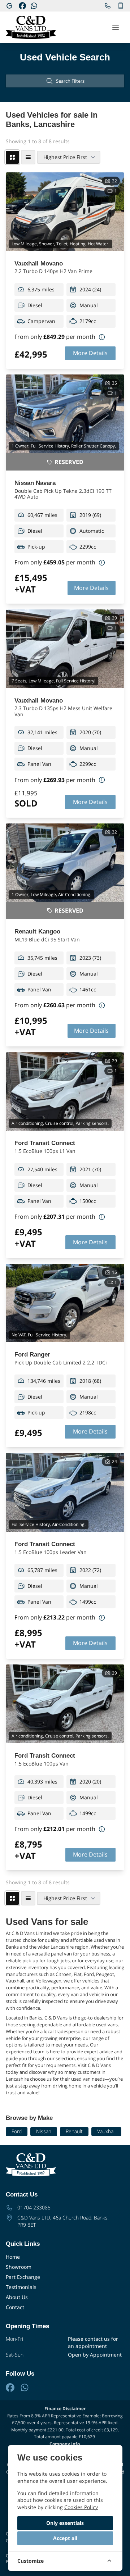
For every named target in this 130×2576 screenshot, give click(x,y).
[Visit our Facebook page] (22, 6)
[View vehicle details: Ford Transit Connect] (65, 1092)
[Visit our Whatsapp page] (34, 6)
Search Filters (70, 81)
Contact (15, 2307)
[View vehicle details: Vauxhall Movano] (65, 212)
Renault (74, 2131)
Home (13, 2257)
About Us (17, 2297)
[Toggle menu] (116, 27)
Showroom (19, 2267)
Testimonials (21, 2287)
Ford (17, 2131)
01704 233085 (34, 2207)
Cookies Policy (81, 2507)
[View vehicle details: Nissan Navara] (65, 414)
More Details (90, 353)
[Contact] (108, 6)
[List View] (28, 157)
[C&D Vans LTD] (9, 6)
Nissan (44, 2131)
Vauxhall (106, 2131)
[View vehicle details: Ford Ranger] (65, 1303)
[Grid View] (12, 157)
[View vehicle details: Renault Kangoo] (65, 863)
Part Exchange (23, 2277)
